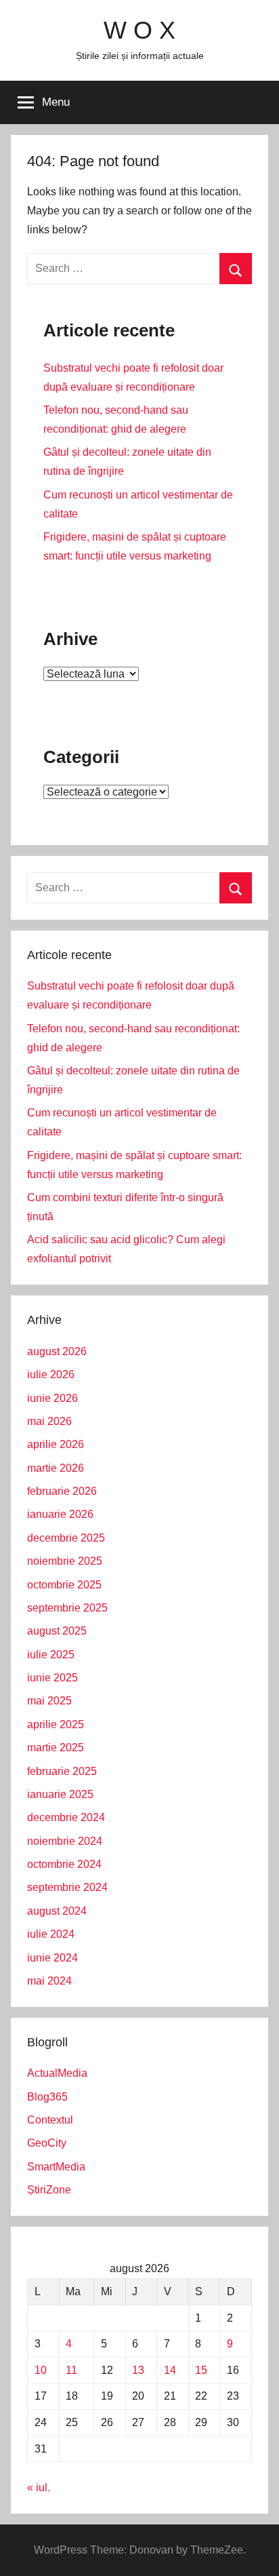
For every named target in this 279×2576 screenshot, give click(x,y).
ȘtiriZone (49, 2190)
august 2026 (57, 1351)
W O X (139, 30)
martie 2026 (56, 1468)
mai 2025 (49, 1701)
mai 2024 (49, 1981)
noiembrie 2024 (65, 1841)
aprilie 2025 (56, 1724)
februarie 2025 (62, 1771)
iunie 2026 (52, 1398)
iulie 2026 (51, 1374)
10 (41, 2370)
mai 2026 (49, 1421)
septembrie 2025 (67, 1608)
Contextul (50, 2120)
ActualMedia (57, 2073)
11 (71, 2370)
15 (201, 2370)
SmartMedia (56, 2167)
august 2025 (57, 1631)
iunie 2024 (52, 1958)
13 (138, 2370)
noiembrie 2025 (65, 1561)
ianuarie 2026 (60, 1514)
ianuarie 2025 (60, 1794)
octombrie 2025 (64, 1585)
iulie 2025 (51, 1655)
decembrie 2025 (66, 1538)
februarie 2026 (62, 1491)
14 (170, 2370)
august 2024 (57, 1911)
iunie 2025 (52, 1678)
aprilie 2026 (56, 1444)
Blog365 (47, 2097)
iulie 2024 (51, 1934)
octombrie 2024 (64, 1864)
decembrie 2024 (66, 1817)
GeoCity (47, 2143)
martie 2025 (56, 1748)
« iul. (39, 2487)
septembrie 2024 (67, 1887)
